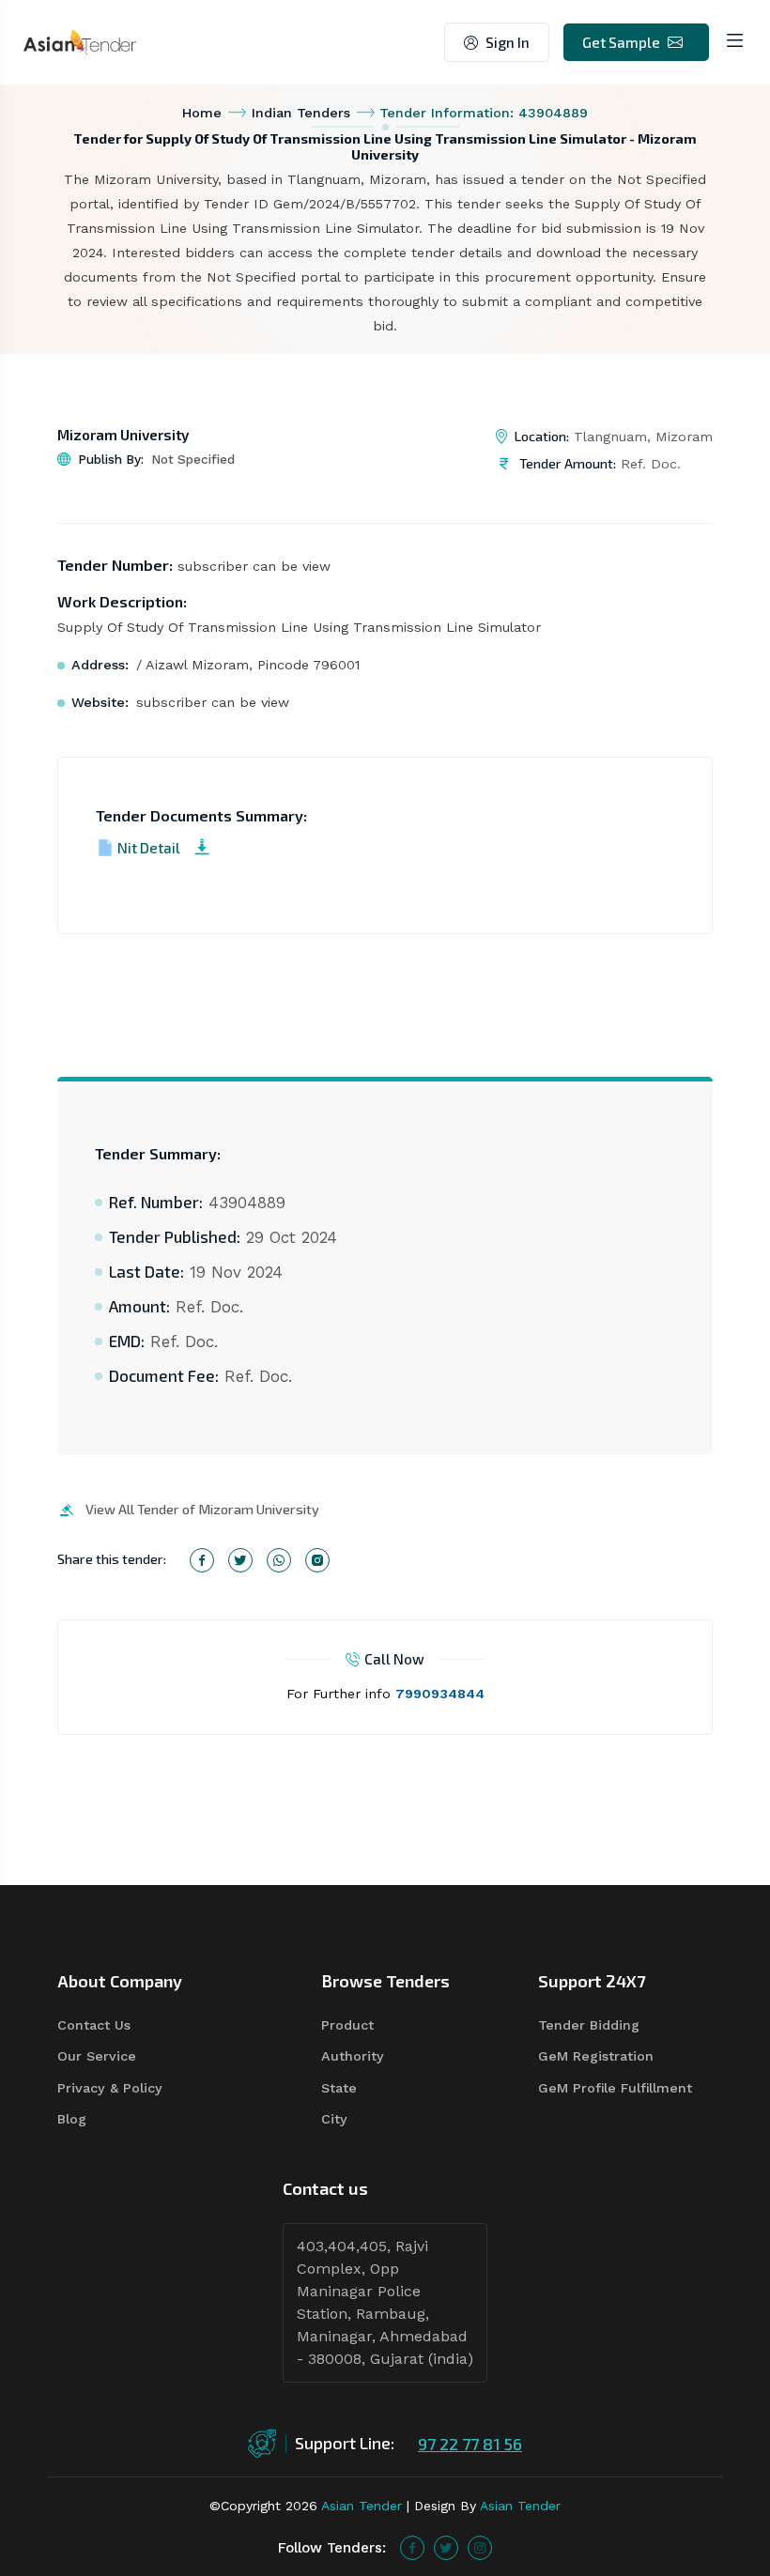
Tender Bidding (589, 2025)
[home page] (80, 41)
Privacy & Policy (110, 2088)
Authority (353, 2056)
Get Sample (621, 42)
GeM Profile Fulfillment (615, 2088)
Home (202, 113)
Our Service (97, 2056)
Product (347, 2025)
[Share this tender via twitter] (240, 1560)
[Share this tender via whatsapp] (279, 1560)
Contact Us (94, 2025)
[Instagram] (480, 2548)
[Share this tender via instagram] (317, 1560)
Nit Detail (149, 848)
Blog (72, 2119)
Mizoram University (123, 435)
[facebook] (412, 2548)
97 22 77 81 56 (470, 2444)
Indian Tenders (301, 113)
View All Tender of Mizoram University (202, 1509)
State (339, 2088)
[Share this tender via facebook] (202, 1560)
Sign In (508, 42)
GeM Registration (596, 2056)
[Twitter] (446, 2548)
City (334, 2119)
